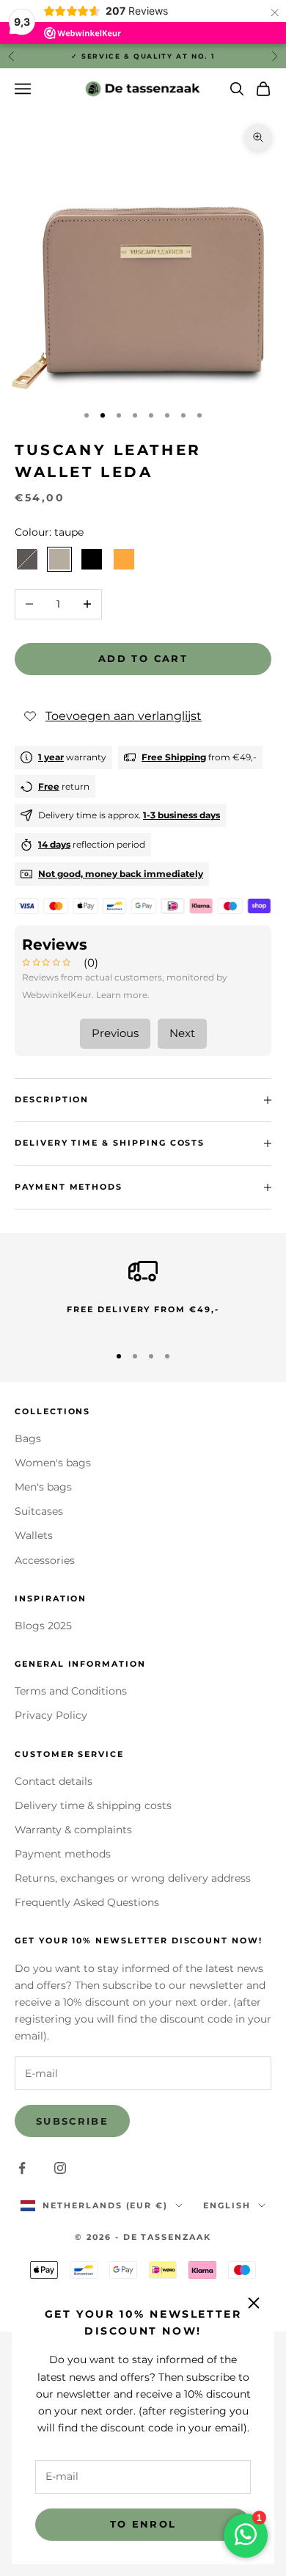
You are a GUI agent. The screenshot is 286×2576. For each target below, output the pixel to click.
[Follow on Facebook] (22, 2168)
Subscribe (72, 2121)
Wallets (34, 1535)
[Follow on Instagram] (60, 2168)
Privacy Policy (51, 1715)
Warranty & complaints (73, 1830)
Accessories (45, 1560)
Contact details (54, 1781)
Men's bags (43, 1487)
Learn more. (123, 995)
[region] (143, 1294)
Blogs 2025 (43, 1626)
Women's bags (53, 1463)
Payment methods (63, 1854)
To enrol (143, 2524)
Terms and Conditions (71, 1691)
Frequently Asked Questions (87, 1902)
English (227, 2205)
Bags (28, 1438)
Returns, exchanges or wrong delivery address (133, 1878)
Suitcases (39, 1511)
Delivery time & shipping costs (93, 1805)
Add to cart (143, 658)
